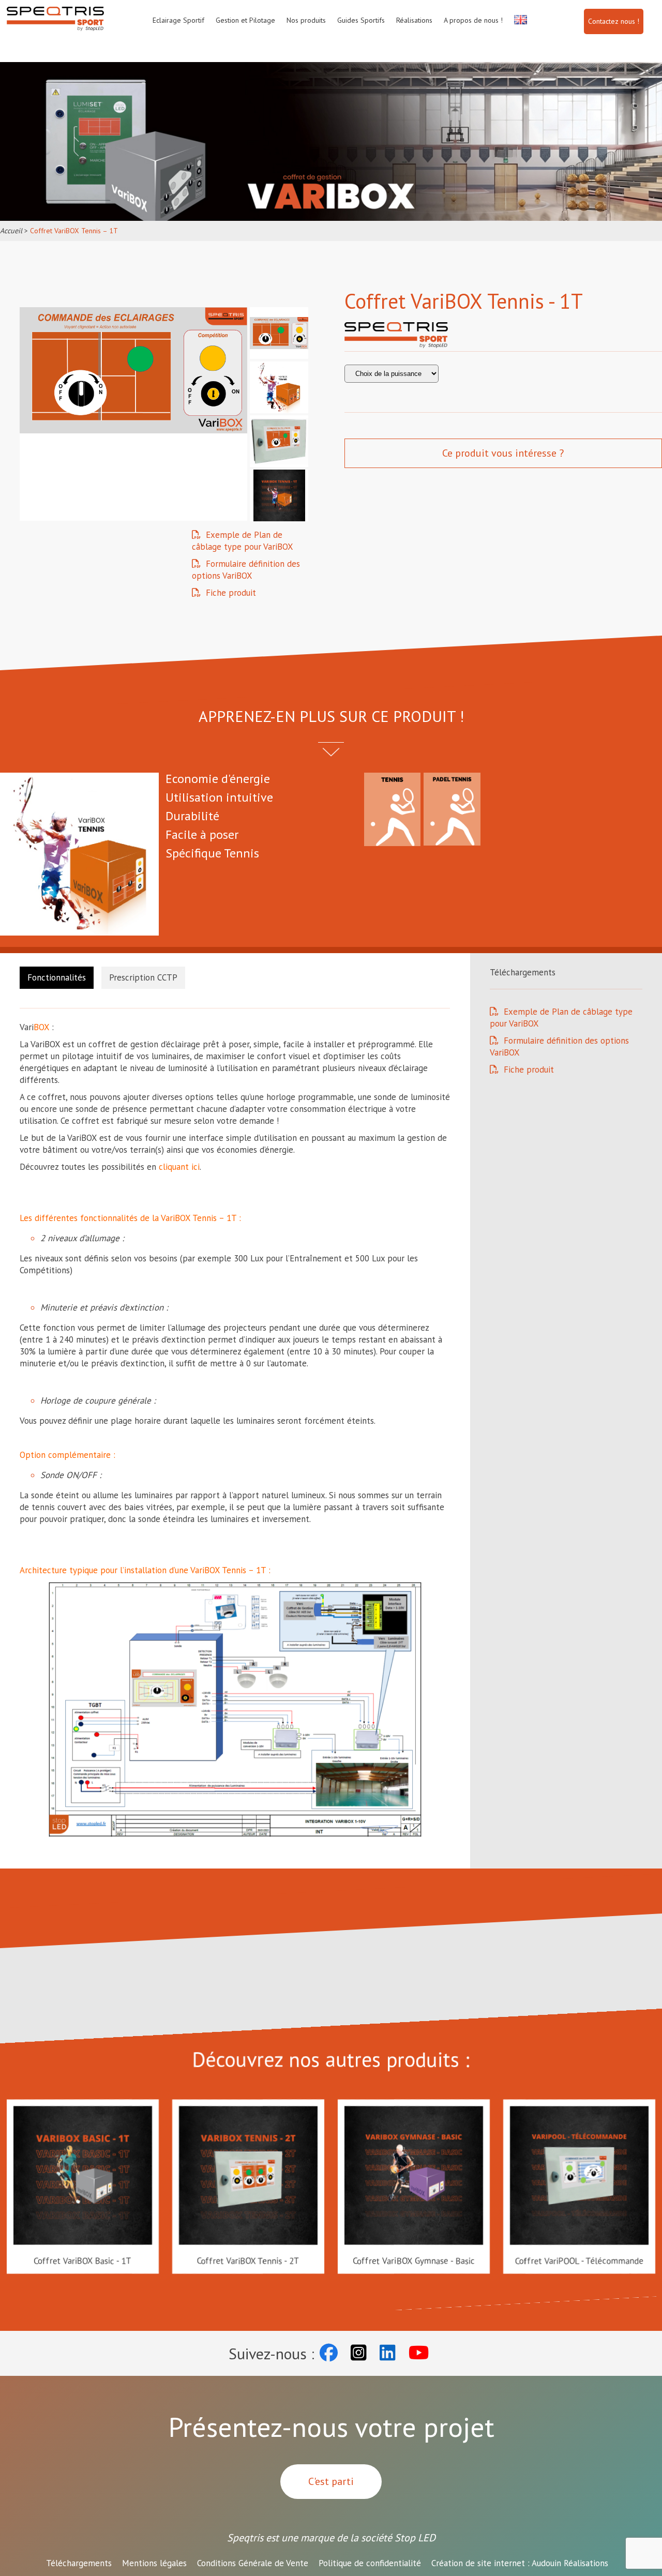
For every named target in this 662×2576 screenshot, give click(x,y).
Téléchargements (79, 2563)
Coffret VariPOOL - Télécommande (579, 2261)
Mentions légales (154, 2563)
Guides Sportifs (361, 20)
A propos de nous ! (473, 20)
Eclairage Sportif (178, 20)
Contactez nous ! (614, 21)
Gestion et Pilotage (245, 20)
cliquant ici (179, 1167)
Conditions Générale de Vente (253, 2563)
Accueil (11, 231)
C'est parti (331, 2481)
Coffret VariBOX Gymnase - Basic (413, 2261)
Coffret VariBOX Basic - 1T (83, 2261)
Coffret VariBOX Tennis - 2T (248, 2261)
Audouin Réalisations (520, 2563)
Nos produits (306, 20)
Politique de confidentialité (370, 2563)
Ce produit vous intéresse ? (503, 453)
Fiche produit (231, 593)
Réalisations (414, 20)
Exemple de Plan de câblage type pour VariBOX (243, 541)
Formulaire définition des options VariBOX (246, 570)
